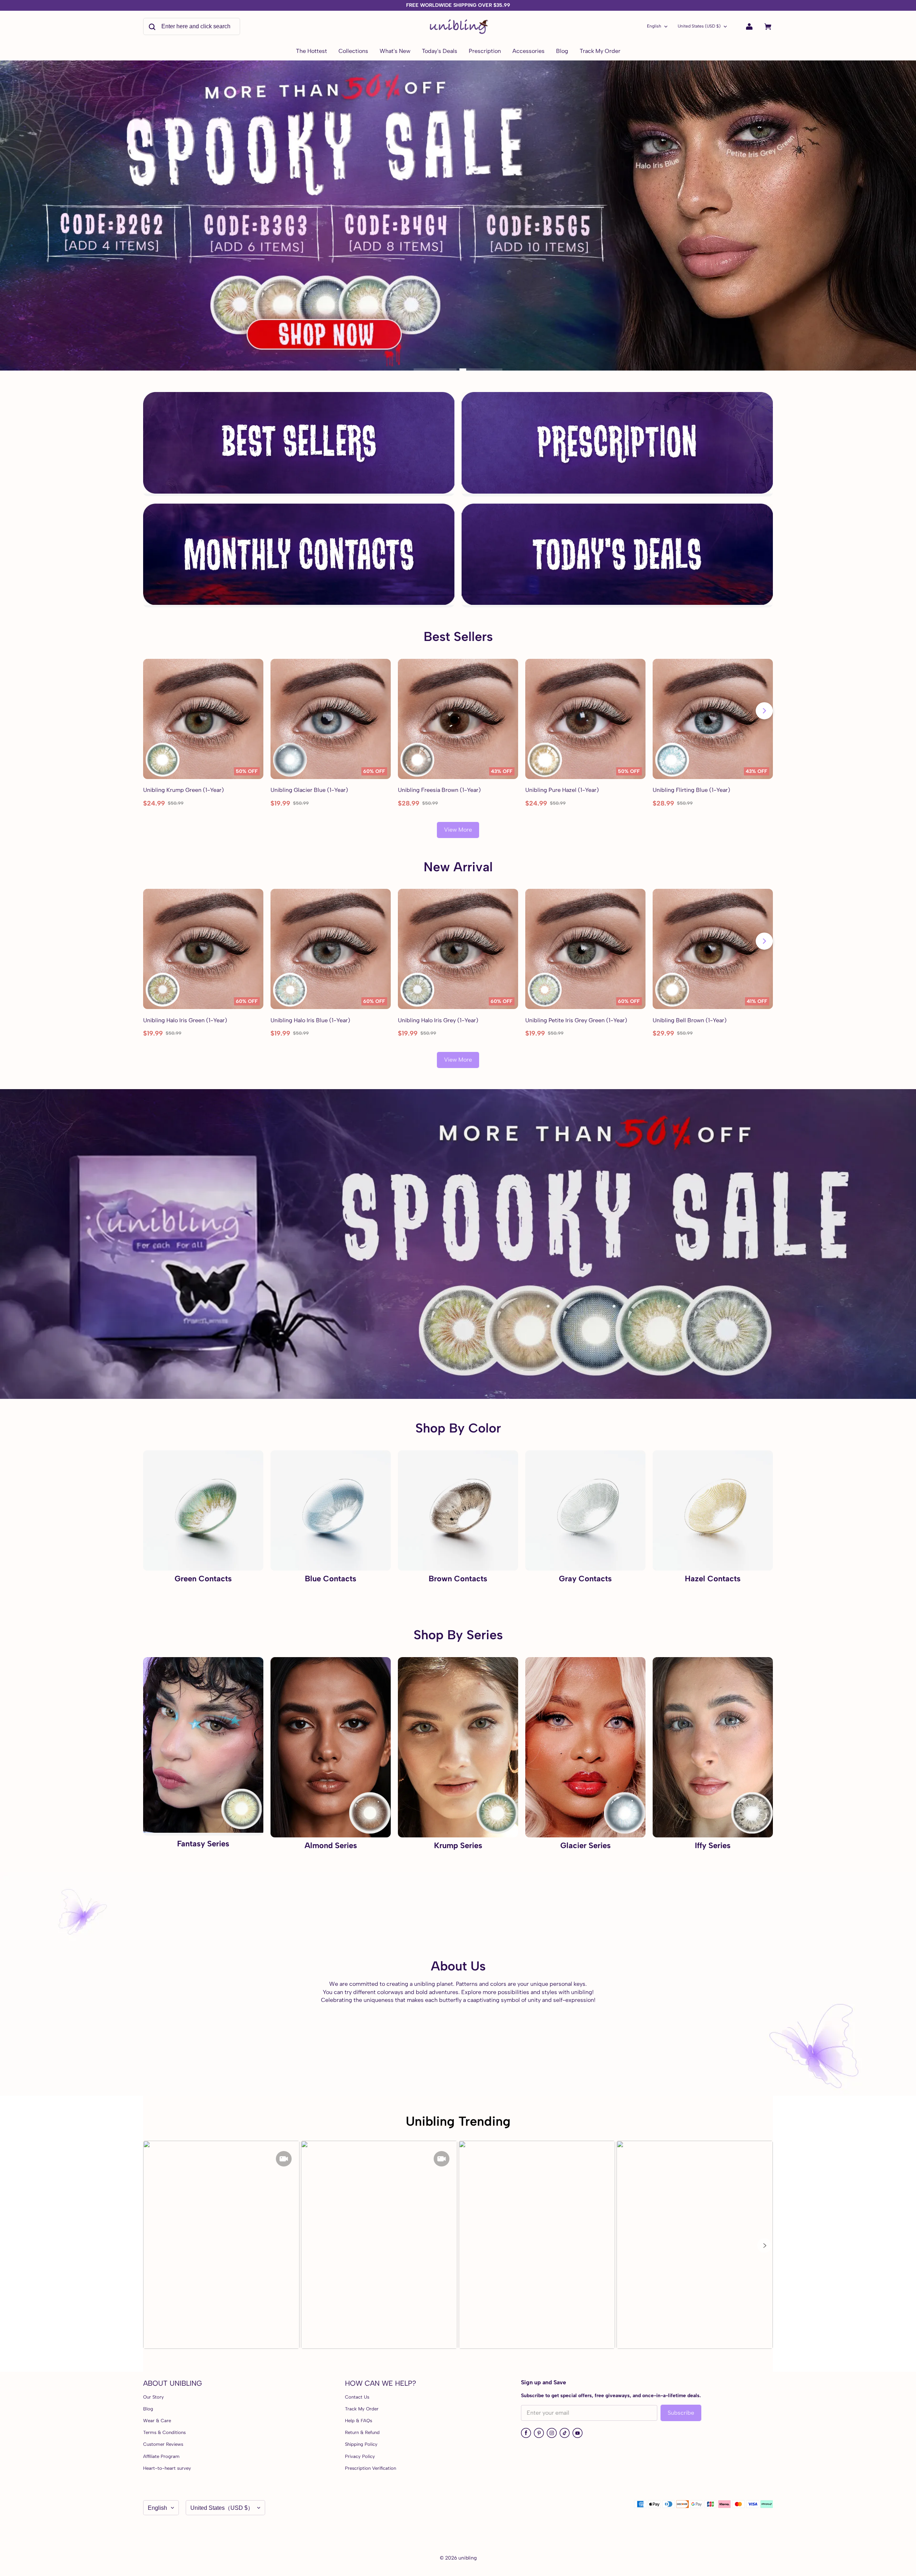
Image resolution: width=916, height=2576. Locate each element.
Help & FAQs (359, 2421)
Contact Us (357, 2397)
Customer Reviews (163, 2444)
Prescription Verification (371, 2468)
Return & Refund (362, 2432)
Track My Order (362, 2409)
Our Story (154, 2397)
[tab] (435, 369)
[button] (764, 2246)
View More (458, 830)
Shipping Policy (361, 2444)
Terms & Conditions (164, 2432)
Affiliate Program (161, 2456)
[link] (353, 52)
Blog (148, 2409)
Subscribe (681, 2413)
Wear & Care (157, 2421)
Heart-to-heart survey (167, 2468)
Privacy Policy (360, 2456)
